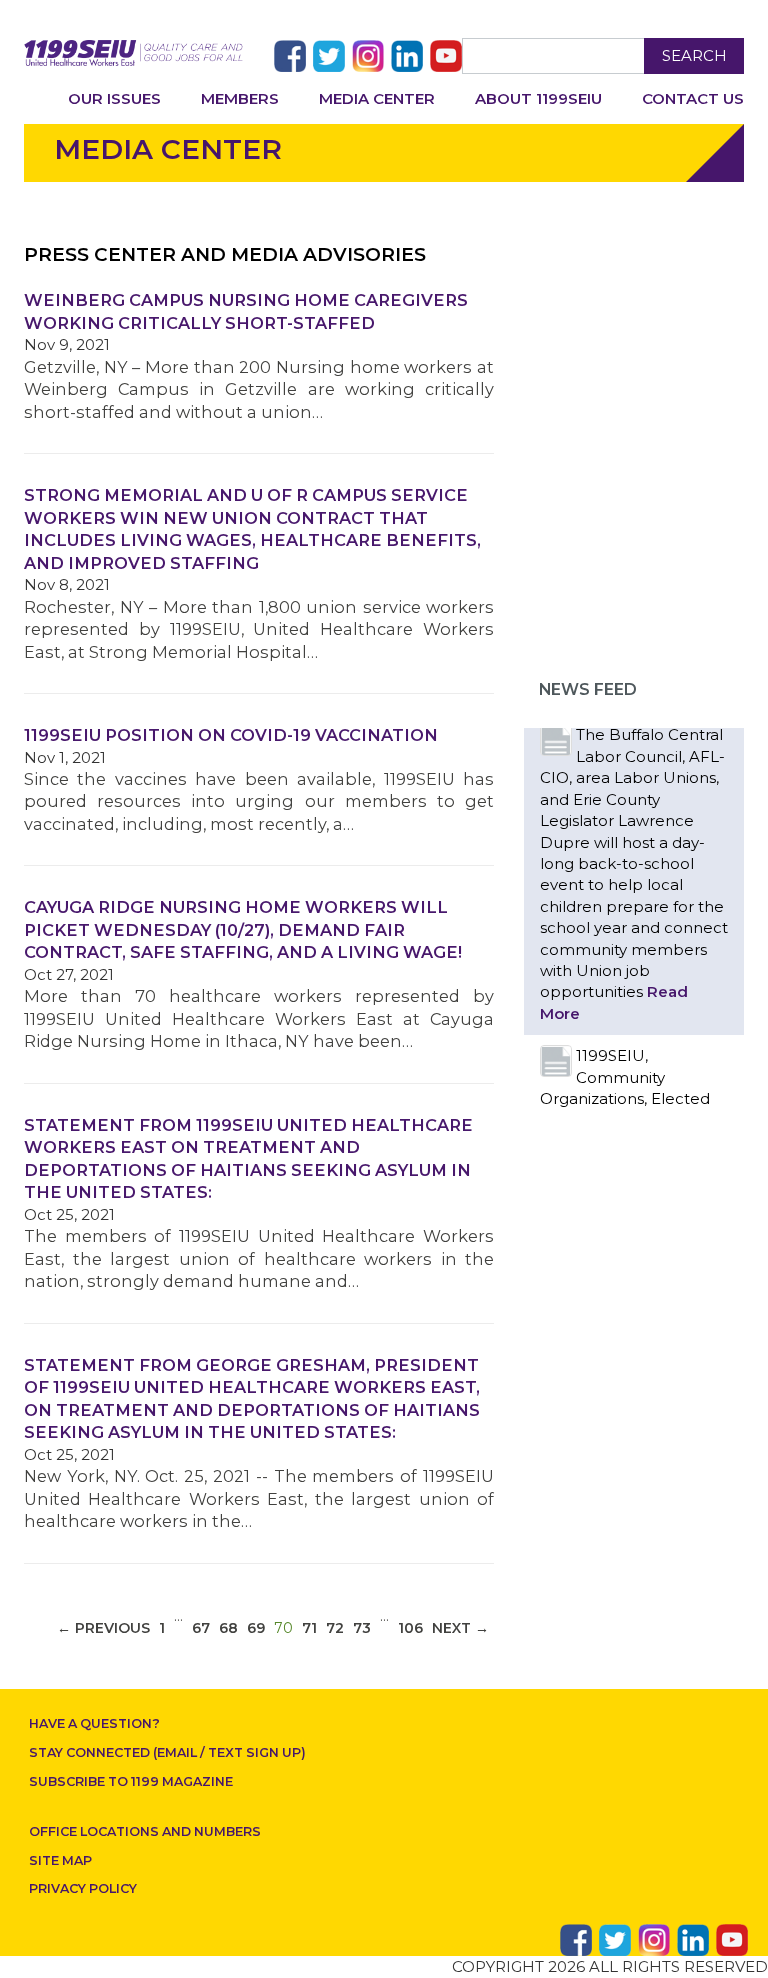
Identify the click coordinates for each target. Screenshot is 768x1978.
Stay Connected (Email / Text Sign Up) (167, 1752)
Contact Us (693, 98)
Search (694, 55)
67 (201, 1628)
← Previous (103, 1628)
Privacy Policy (83, 1888)
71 (309, 1628)
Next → (460, 1628)
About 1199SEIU (538, 98)
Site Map (60, 1860)
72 (335, 1628)
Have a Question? (94, 1723)
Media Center (377, 98)
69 (256, 1628)
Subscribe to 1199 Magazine (131, 1781)
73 (362, 1628)
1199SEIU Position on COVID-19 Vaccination (231, 735)
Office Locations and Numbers (145, 1831)
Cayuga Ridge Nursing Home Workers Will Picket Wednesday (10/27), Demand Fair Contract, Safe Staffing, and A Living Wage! (243, 929)
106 (410, 1628)
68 (228, 1628)
